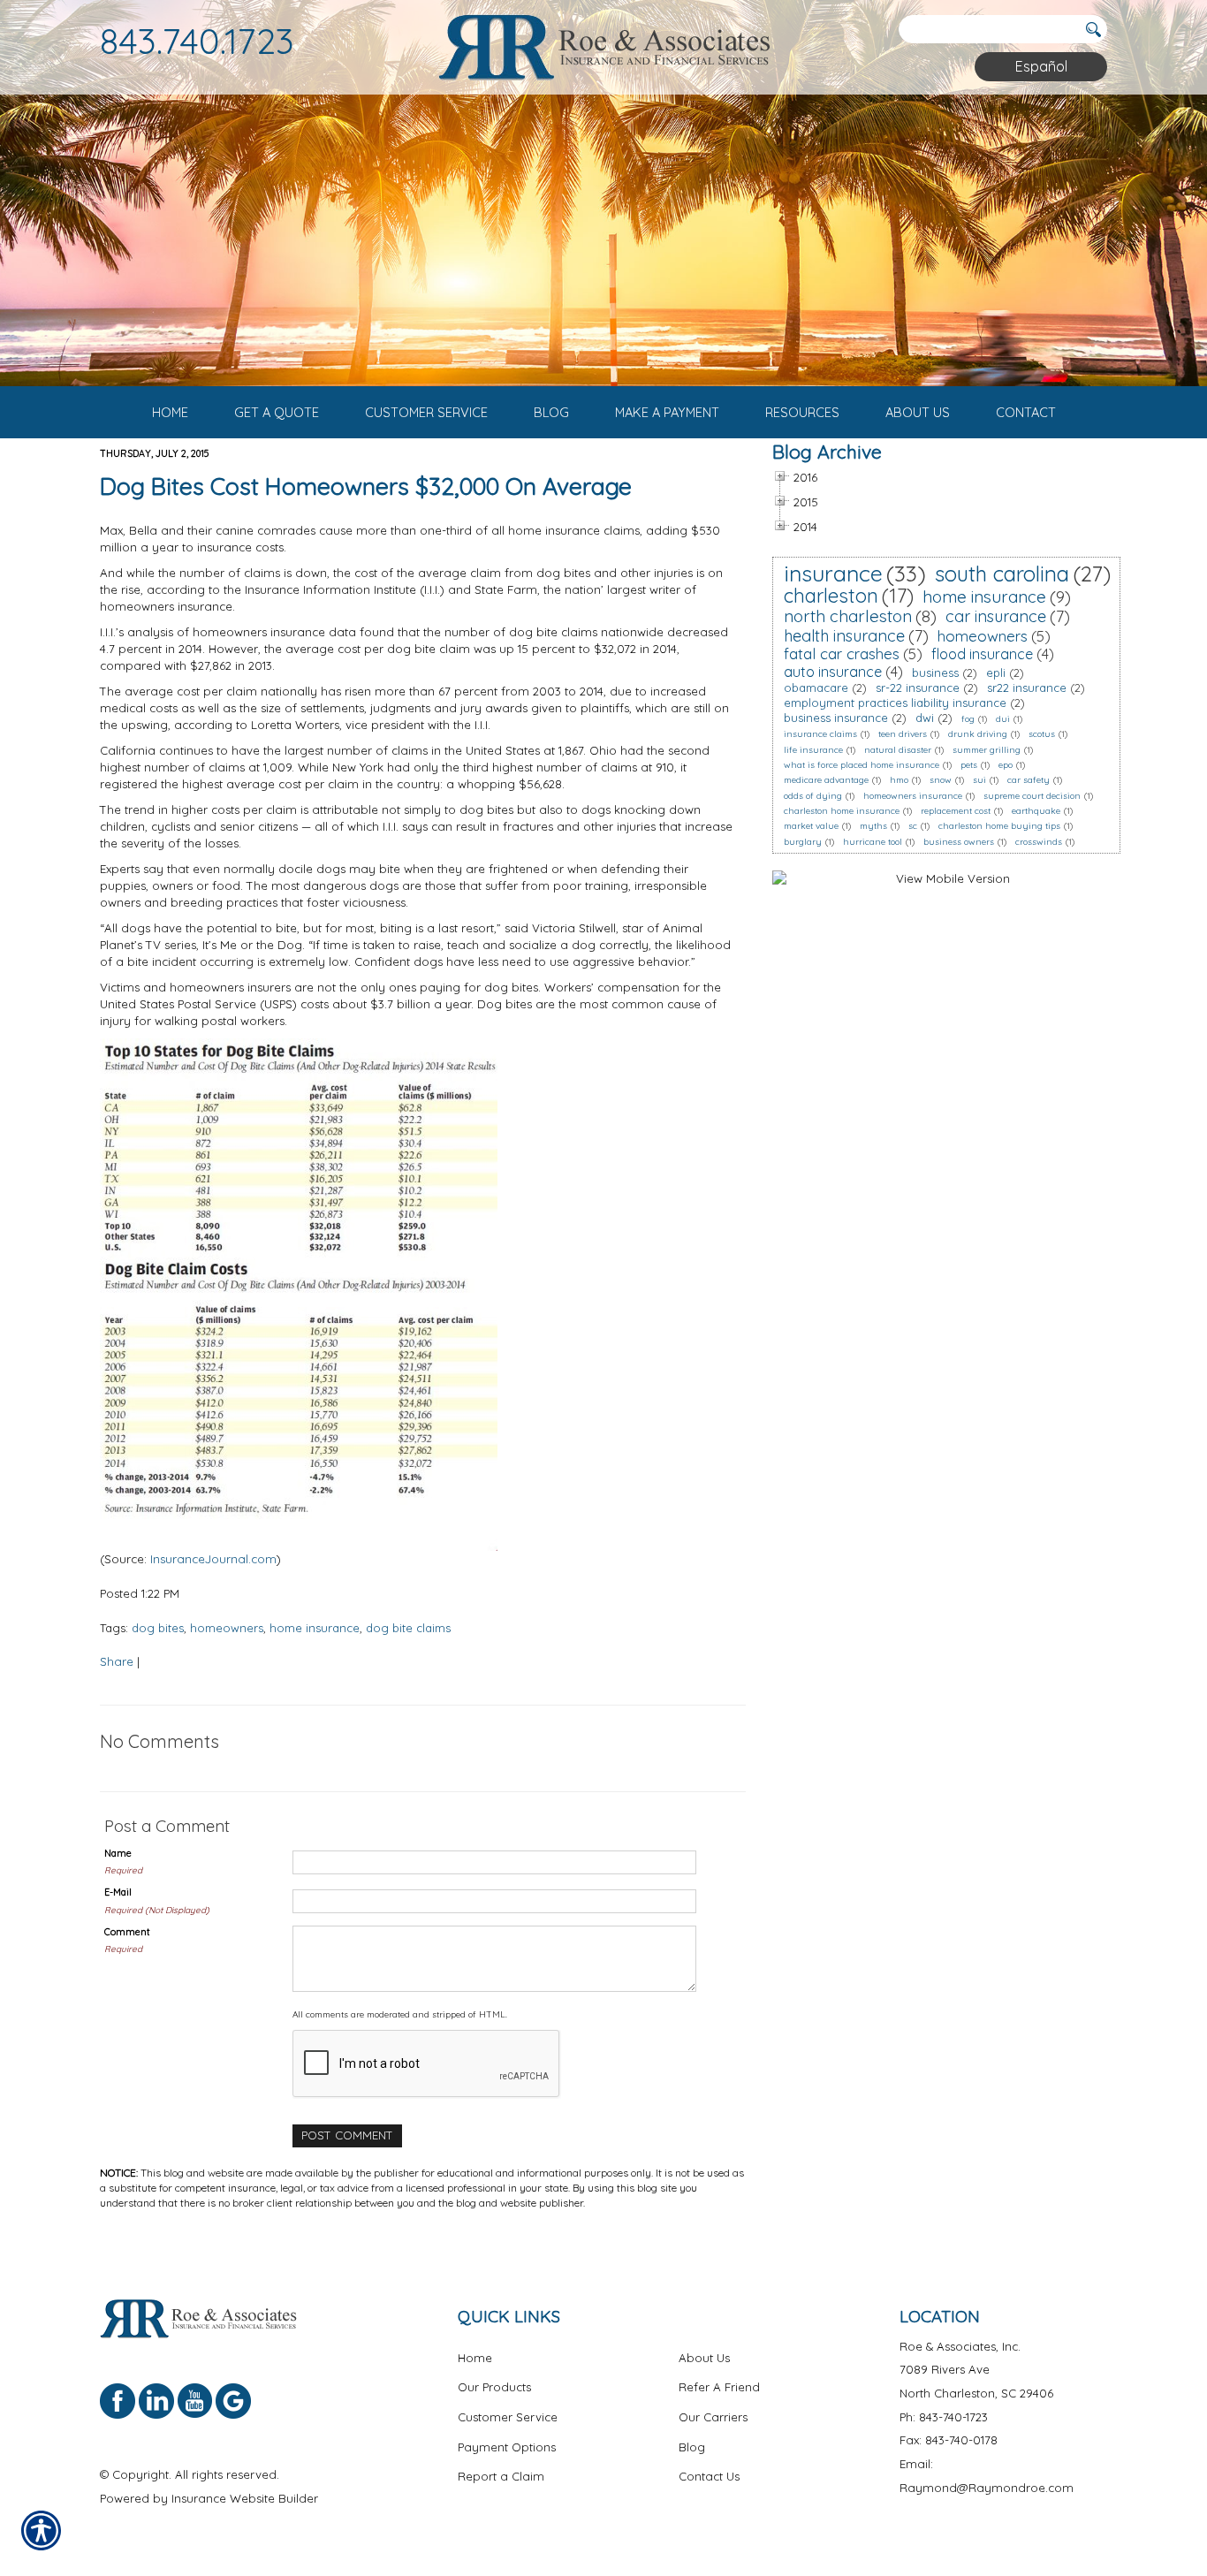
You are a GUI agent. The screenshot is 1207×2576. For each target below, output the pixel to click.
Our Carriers (713, 2417)
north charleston (848, 616)
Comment (127, 1932)
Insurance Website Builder (245, 2498)
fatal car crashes (842, 653)
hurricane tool (873, 842)
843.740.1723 (197, 41)
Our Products (494, 2387)
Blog (692, 2447)
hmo (899, 780)
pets (969, 765)
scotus (1042, 734)
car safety (1029, 780)
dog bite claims (408, 1628)
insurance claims (820, 734)
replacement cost (956, 811)
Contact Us (709, 2476)
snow (941, 780)
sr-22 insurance (918, 688)
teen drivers (903, 734)
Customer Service (508, 2417)
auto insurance (833, 672)
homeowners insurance (913, 796)
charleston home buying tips (999, 826)
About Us (704, 2358)
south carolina (1002, 574)
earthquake (1036, 811)
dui (1003, 719)
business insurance (836, 718)
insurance (833, 573)
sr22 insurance (1027, 688)
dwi (925, 718)
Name (118, 1853)
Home (475, 2358)
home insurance (315, 1628)
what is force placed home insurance (862, 765)
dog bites (158, 1628)
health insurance (844, 636)
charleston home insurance (842, 811)
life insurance (813, 750)
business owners (959, 842)
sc (913, 826)
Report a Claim (501, 2476)
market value (811, 826)
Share (117, 1661)
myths (873, 826)
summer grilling (987, 750)
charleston (831, 596)
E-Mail (118, 1892)
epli (996, 672)
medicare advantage (826, 780)
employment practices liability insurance (895, 703)
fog (968, 719)
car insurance (996, 616)
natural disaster (898, 750)
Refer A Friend (719, 2387)
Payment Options (507, 2447)
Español (1041, 66)
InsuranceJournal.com (213, 1559)
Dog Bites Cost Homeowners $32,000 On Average (366, 486)
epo (1006, 765)
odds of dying (813, 796)
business (935, 672)
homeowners (227, 1628)
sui (979, 780)
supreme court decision (1032, 796)
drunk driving (978, 734)
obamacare (816, 688)
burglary (803, 842)
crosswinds (1039, 842)
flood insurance (982, 654)
